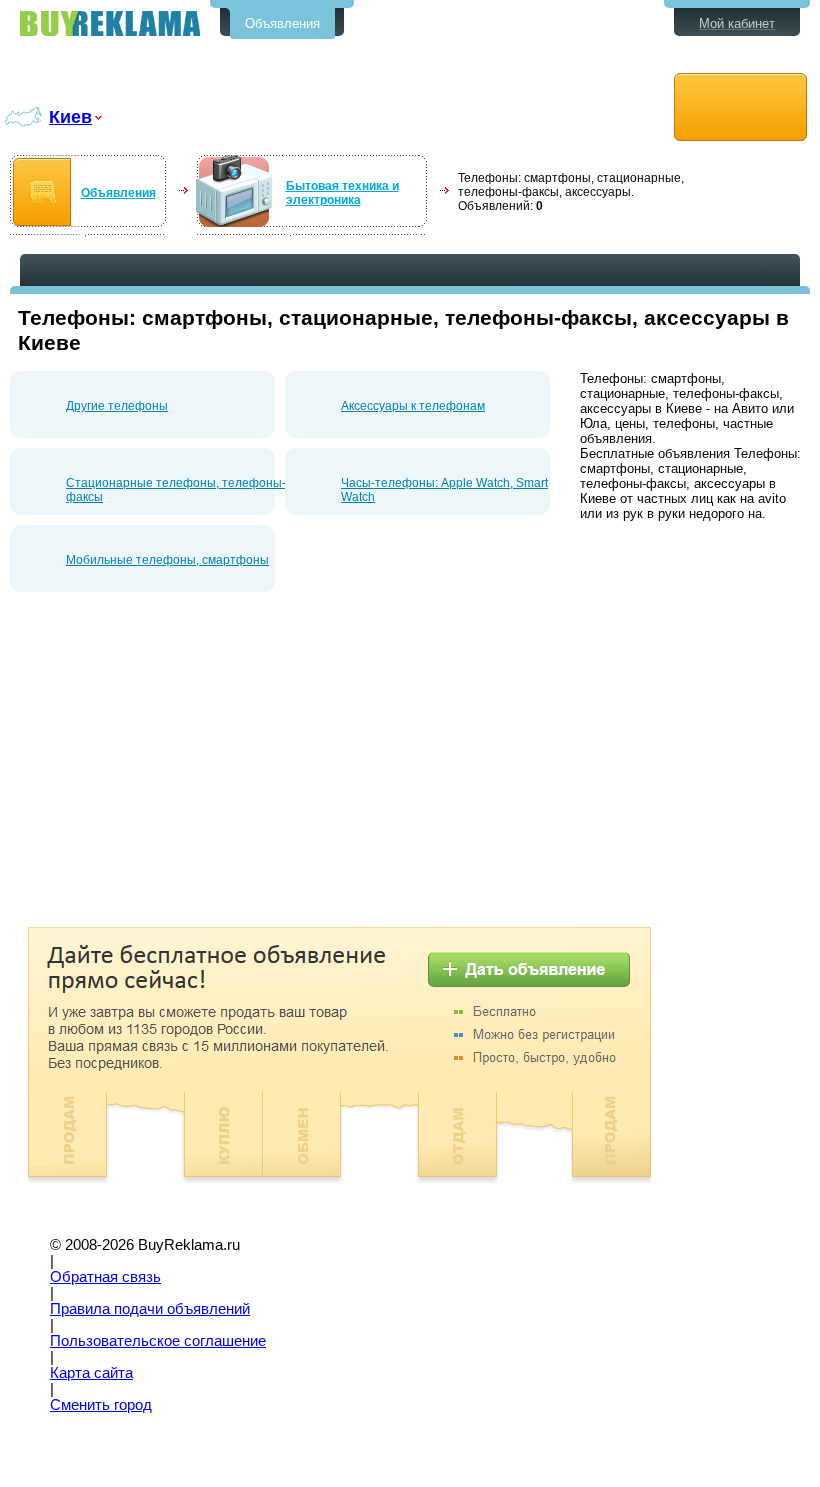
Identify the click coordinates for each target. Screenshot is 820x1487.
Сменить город (101, 1405)
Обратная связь (105, 1277)
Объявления (282, 23)
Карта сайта (91, 1373)
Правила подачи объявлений (150, 1309)
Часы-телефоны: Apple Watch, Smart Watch (444, 490)
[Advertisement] (178, 767)
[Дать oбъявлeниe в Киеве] (740, 107)
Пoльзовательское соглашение (158, 1341)
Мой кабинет (737, 23)
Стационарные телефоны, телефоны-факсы (176, 490)
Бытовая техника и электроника (342, 193)
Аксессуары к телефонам (413, 406)
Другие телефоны (117, 406)
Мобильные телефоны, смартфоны (167, 560)
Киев (70, 116)
